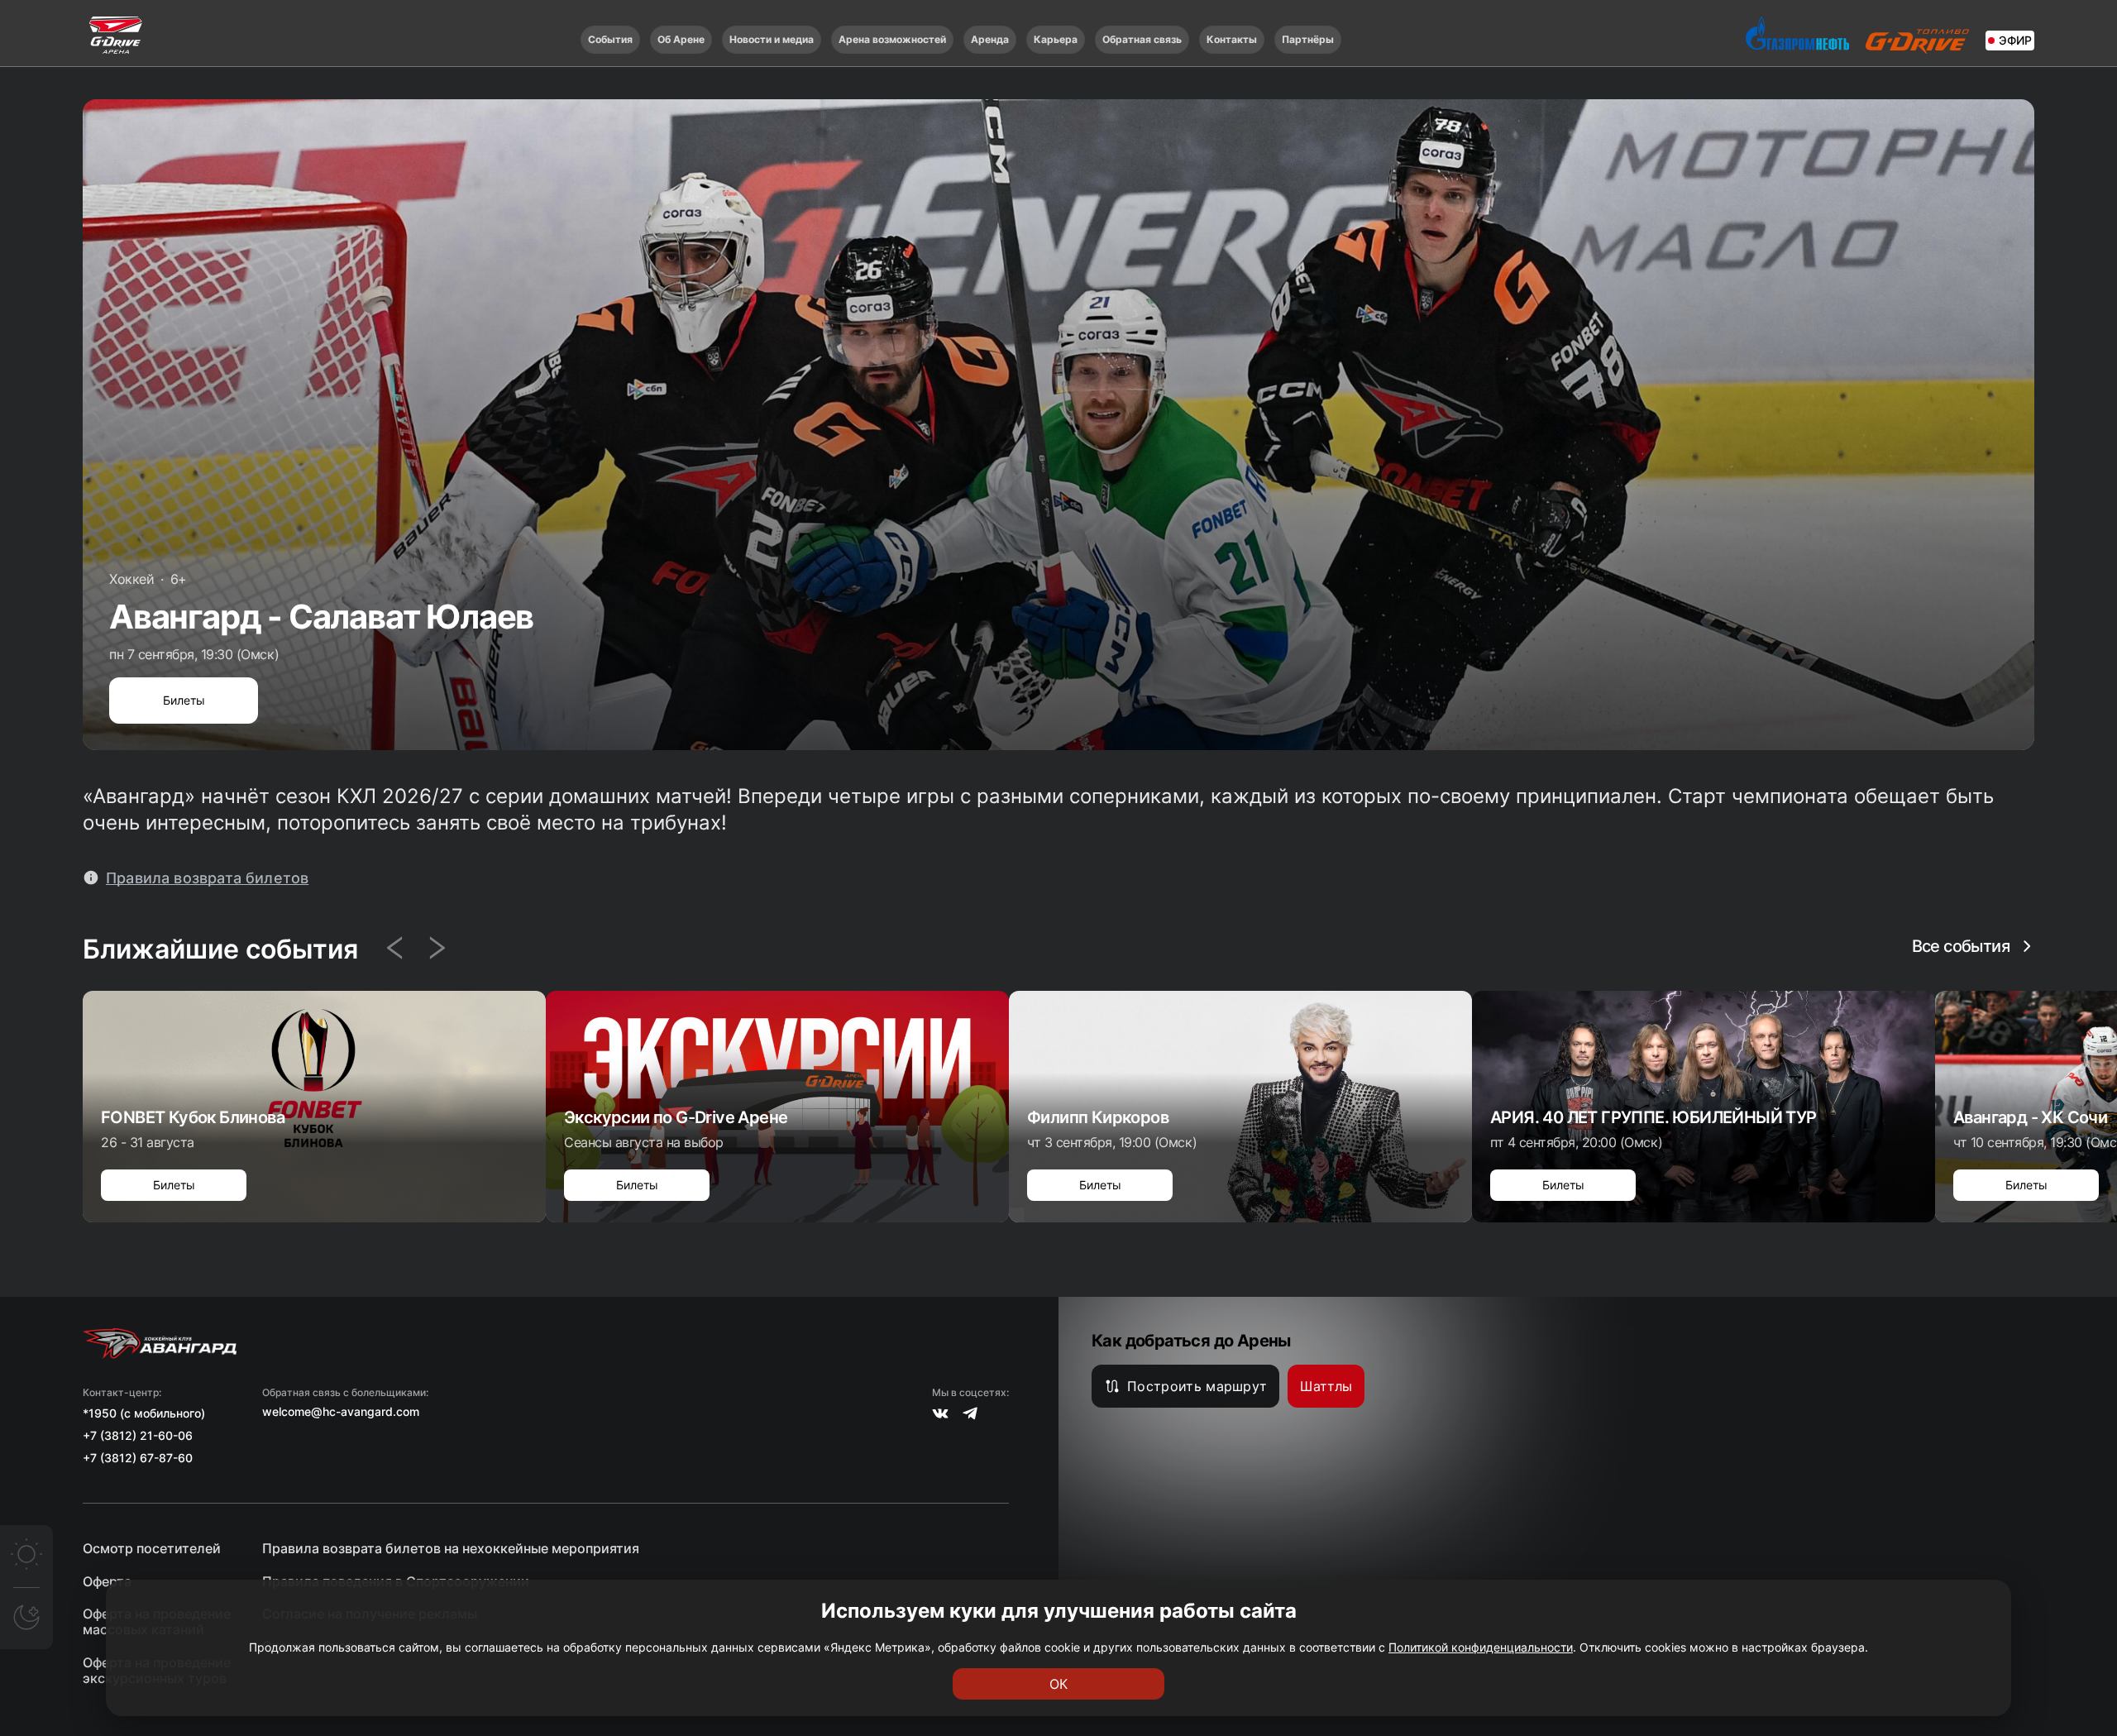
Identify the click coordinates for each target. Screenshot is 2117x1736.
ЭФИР (2015, 40)
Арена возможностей (892, 39)
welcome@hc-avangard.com (341, 1412)
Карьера (1056, 39)
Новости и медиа (772, 39)
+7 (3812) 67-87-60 (138, 1458)
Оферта (107, 1582)
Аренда (990, 39)
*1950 (100, 1413)
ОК (1058, 1684)
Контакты (1232, 39)
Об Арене (681, 39)
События (610, 39)
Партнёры (1308, 39)
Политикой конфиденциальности (1481, 1647)
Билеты (184, 700)
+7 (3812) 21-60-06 (138, 1435)
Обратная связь (1142, 39)
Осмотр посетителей (152, 1549)
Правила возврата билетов (207, 878)
